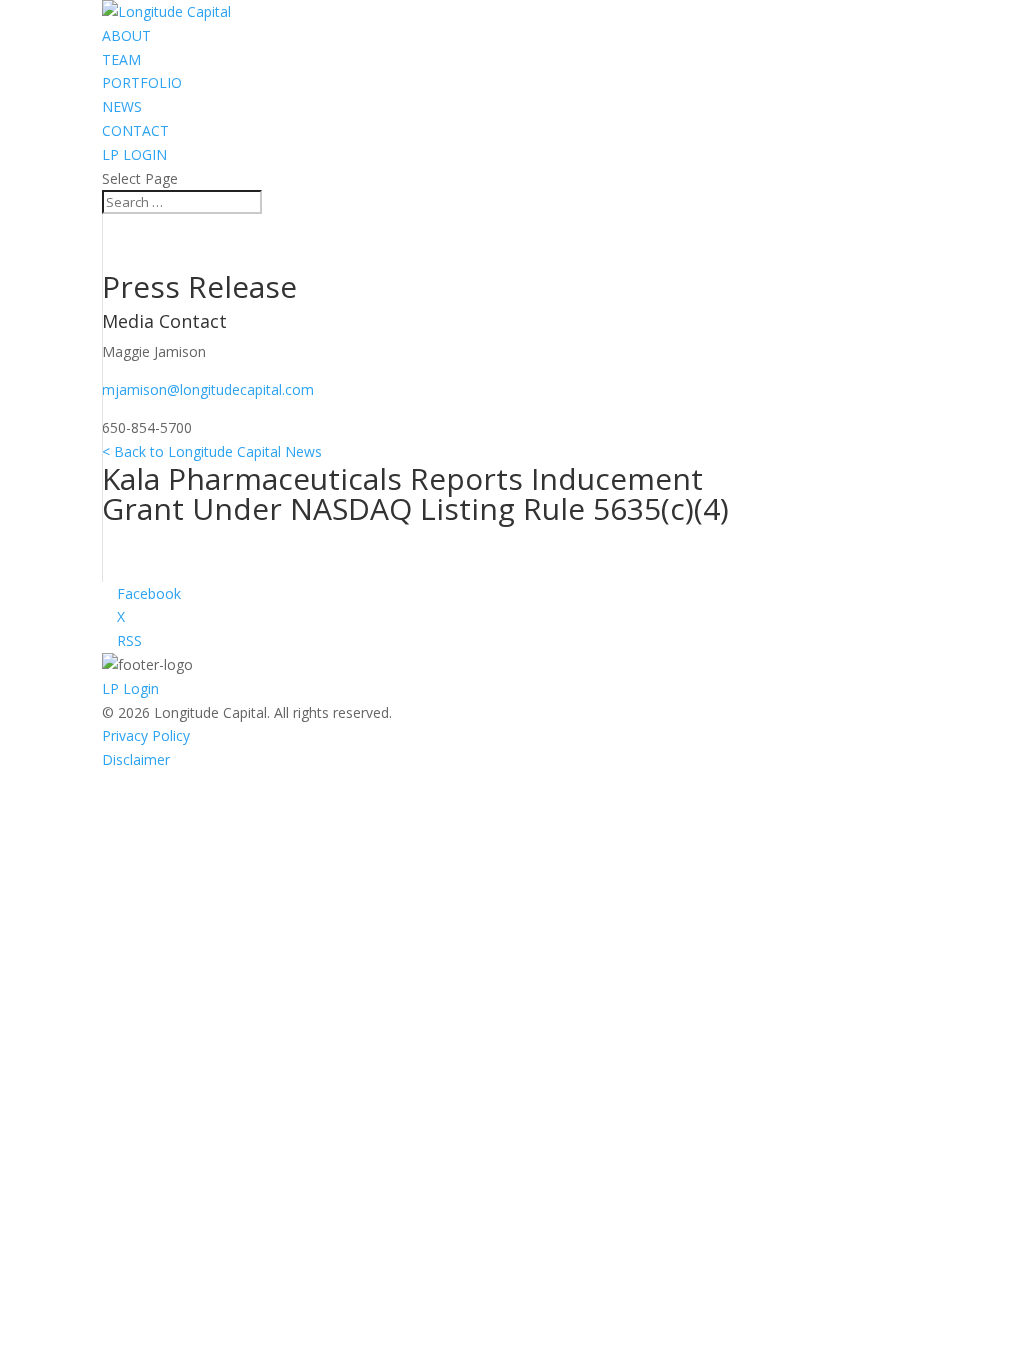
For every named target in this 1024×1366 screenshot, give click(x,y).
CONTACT (135, 130)
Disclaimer (136, 759)
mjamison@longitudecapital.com (208, 389)
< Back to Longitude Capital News (212, 451)
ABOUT (126, 35)
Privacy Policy (146, 735)
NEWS (122, 106)
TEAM (121, 59)
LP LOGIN (134, 154)
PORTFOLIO (142, 82)
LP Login (130, 688)
